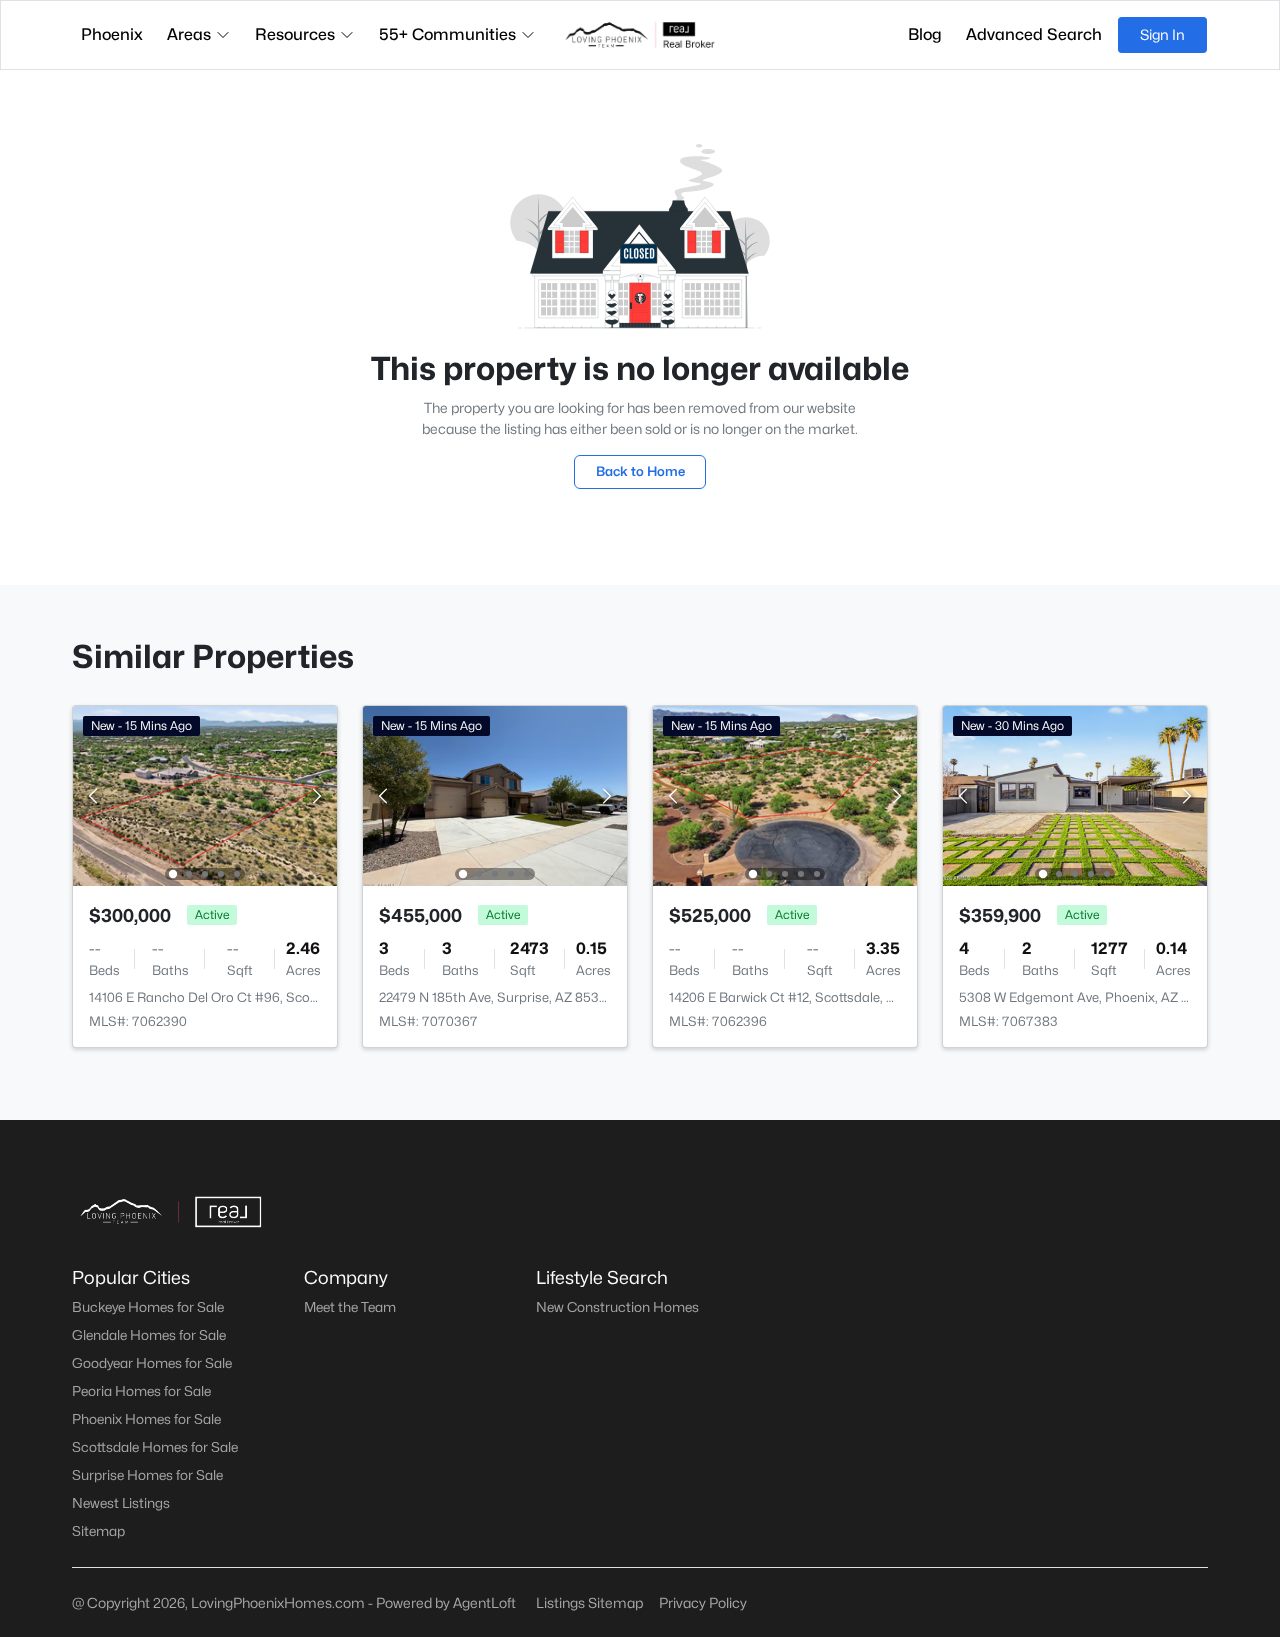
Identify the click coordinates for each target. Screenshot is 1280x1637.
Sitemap (98, 1531)
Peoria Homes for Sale (141, 1391)
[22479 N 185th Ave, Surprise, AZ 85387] (495, 794)
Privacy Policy (703, 1602)
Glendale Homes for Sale (149, 1335)
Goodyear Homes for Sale (152, 1363)
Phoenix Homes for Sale (146, 1419)
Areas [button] (189, 34)
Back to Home (640, 471)
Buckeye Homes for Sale (148, 1307)
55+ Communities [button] (447, 34)
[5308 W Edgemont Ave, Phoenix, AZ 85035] (1075, 794)
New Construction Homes (617, 1307)
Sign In (1162, 34)
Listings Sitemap (589, 1602)
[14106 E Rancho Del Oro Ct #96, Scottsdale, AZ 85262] (205, 794)
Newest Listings (121, 1503)
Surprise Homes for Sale (147, 1475)
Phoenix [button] (112, 34)
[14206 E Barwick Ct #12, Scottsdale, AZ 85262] (785, 794)
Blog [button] (925, 34)
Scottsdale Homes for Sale (155, 1447)
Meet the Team (350, 1307)
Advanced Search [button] (1034, 34)
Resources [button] (295, 34)
